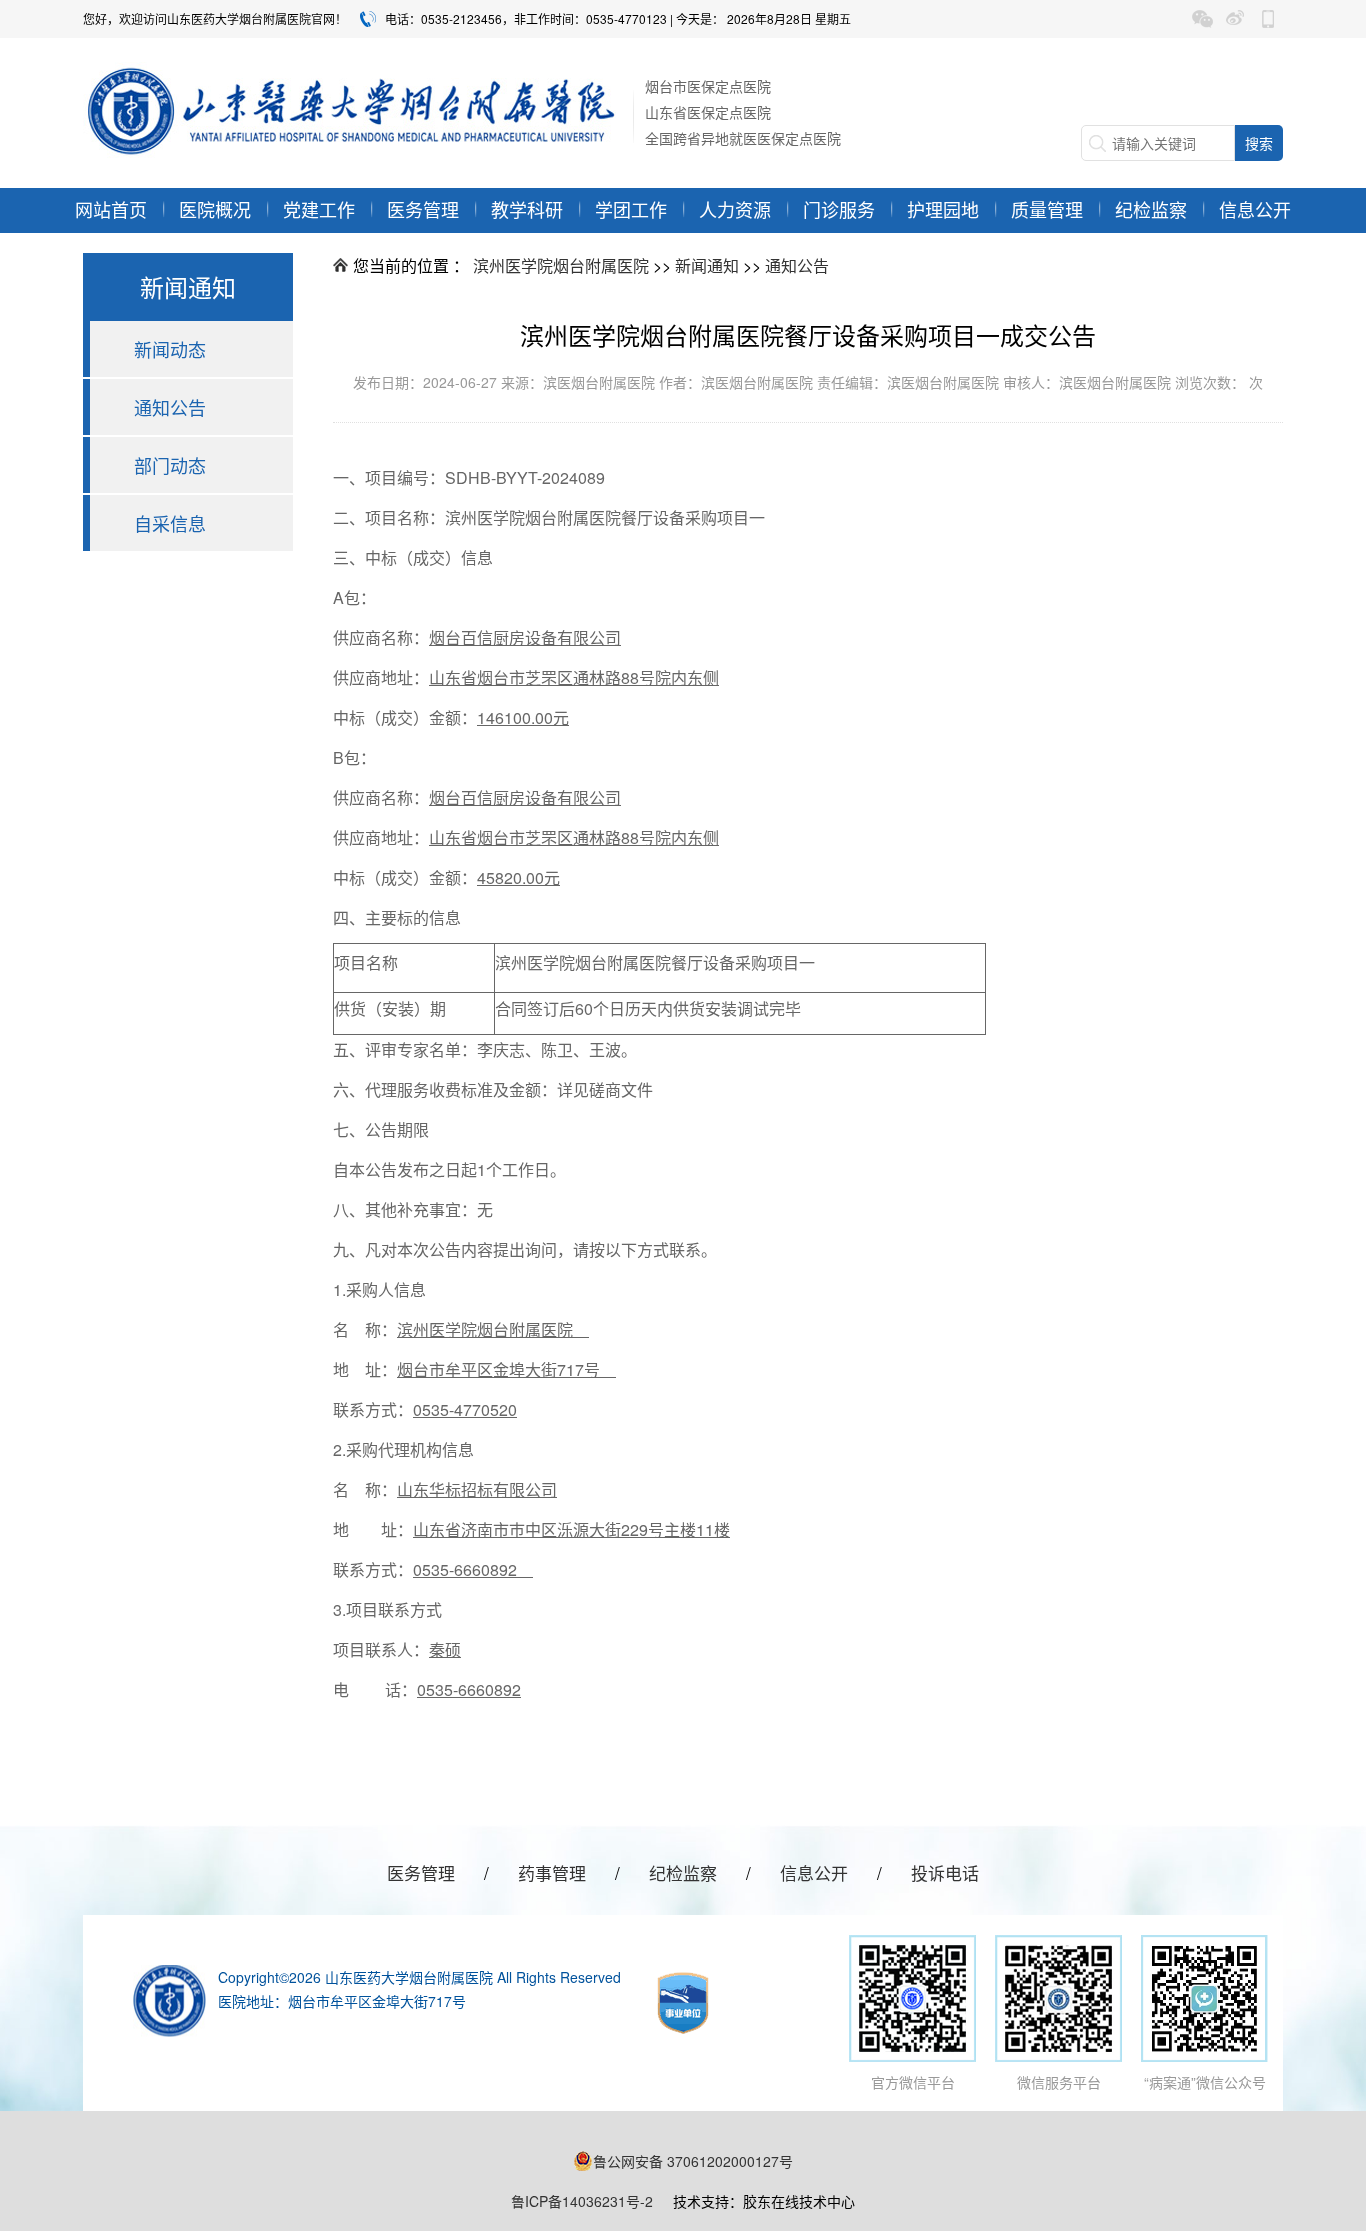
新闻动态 (170, 349)
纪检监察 (1151, 209)
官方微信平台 (913, 2082)
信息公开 (1255, 209)
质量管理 (1047, 209)
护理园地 (943, 209)
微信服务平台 (1059, 2082)
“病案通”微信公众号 (1205, 2082)
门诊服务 (839, 209)
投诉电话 (945, 1872)
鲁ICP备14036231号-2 (582, 2201)
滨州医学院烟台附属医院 (561, 265)
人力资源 (735, 209)
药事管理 (552, 1872)
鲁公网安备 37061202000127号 (693, 2161)
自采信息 (170, 523)
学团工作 (631, 209)
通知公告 (170, 407)
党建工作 (319, 209)
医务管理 (423, 209)
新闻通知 (707, 265)
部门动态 (170, 465)
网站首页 (111, 209)
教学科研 (527, 209)
